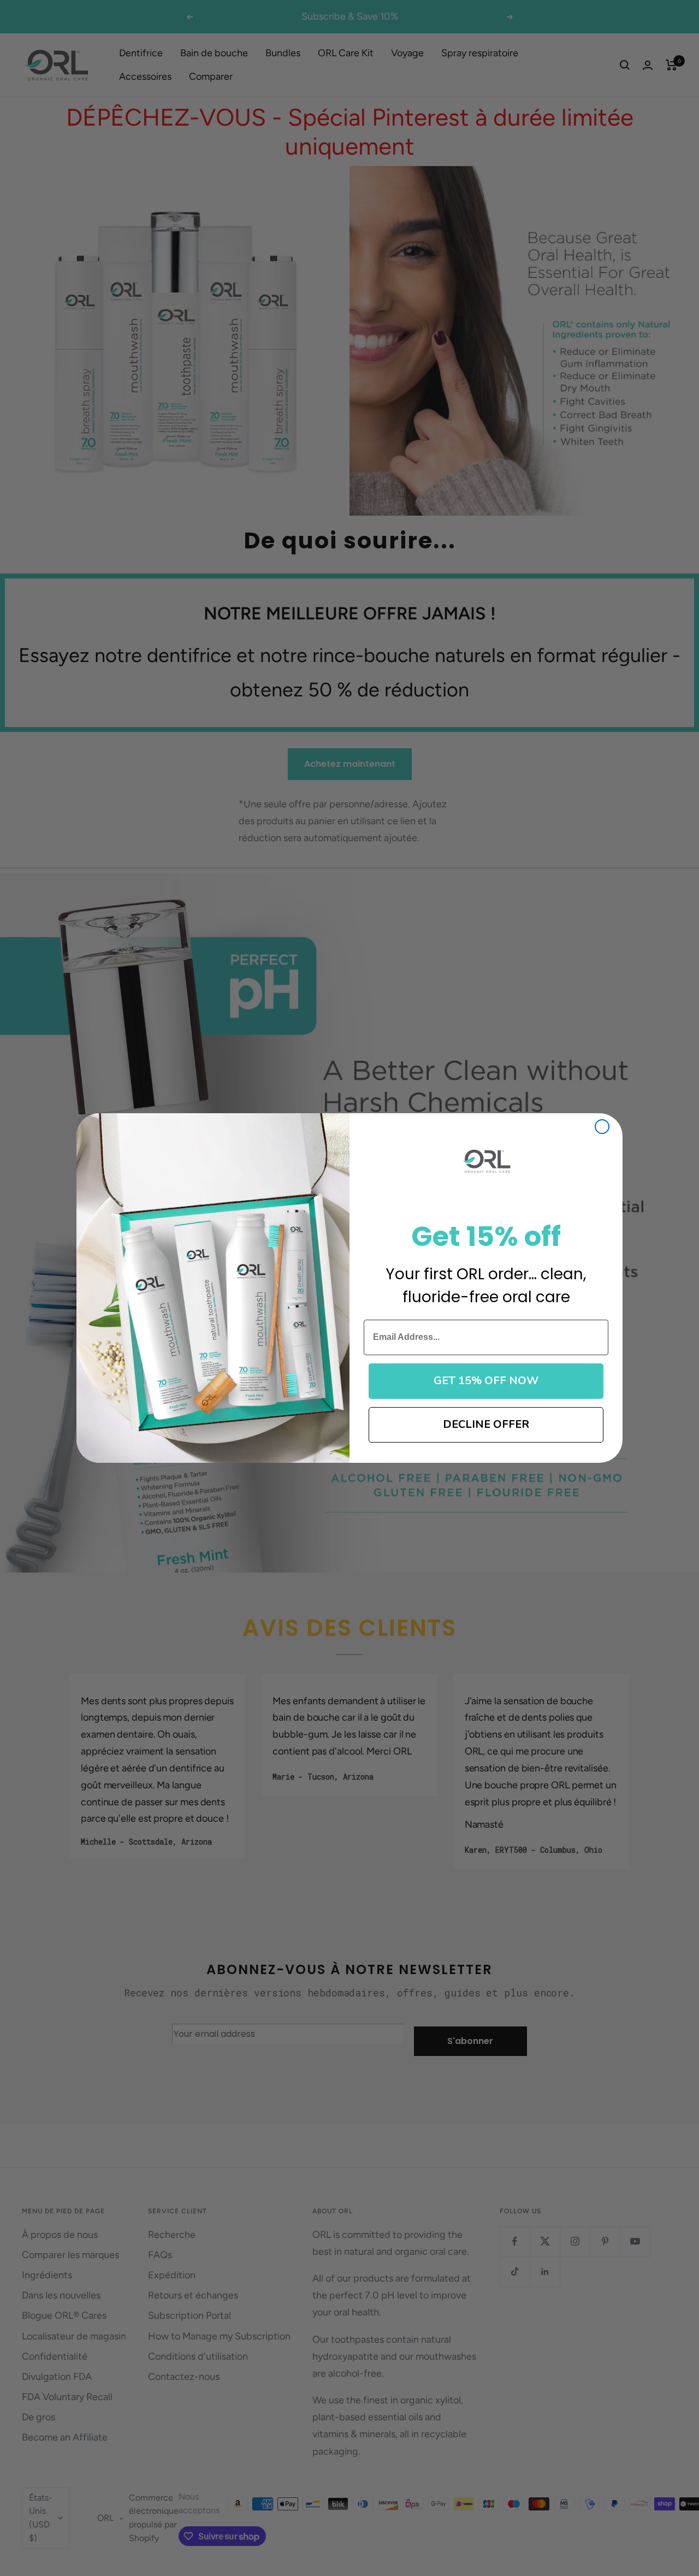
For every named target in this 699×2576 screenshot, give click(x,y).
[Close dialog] (602, 1127)
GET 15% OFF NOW (486, 1381)
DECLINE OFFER (486, 1424)
